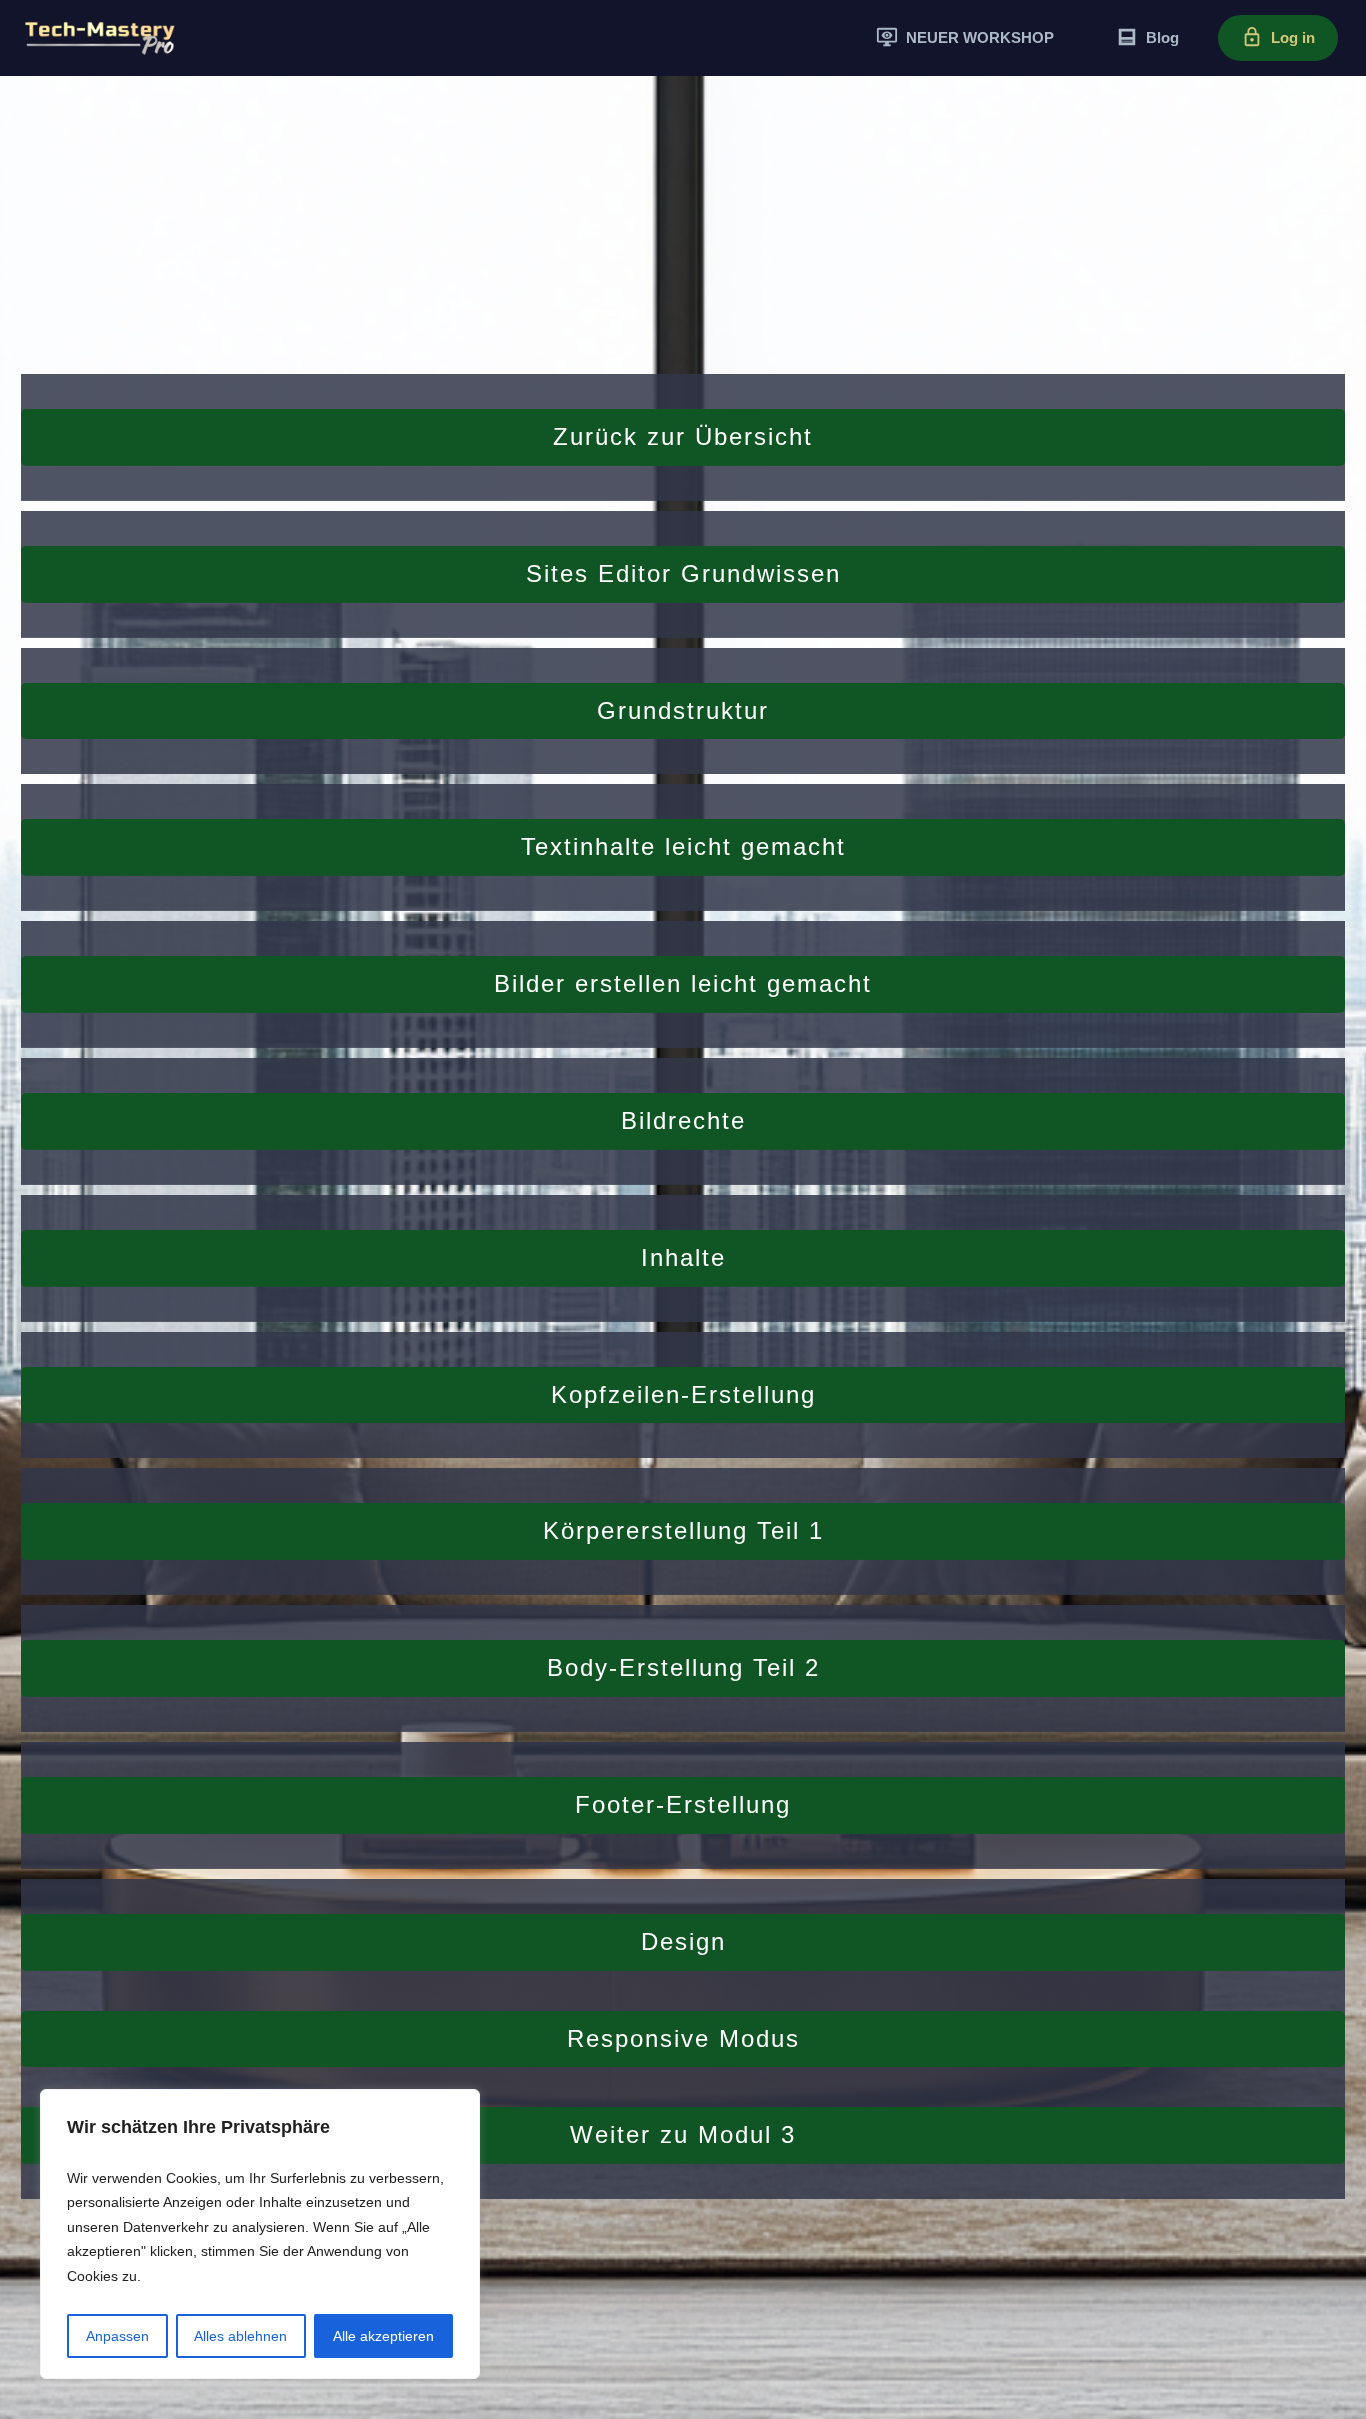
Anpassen (117, 2336)
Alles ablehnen (240, 2336)
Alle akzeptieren (383, 2336)
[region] (260, 2234)
